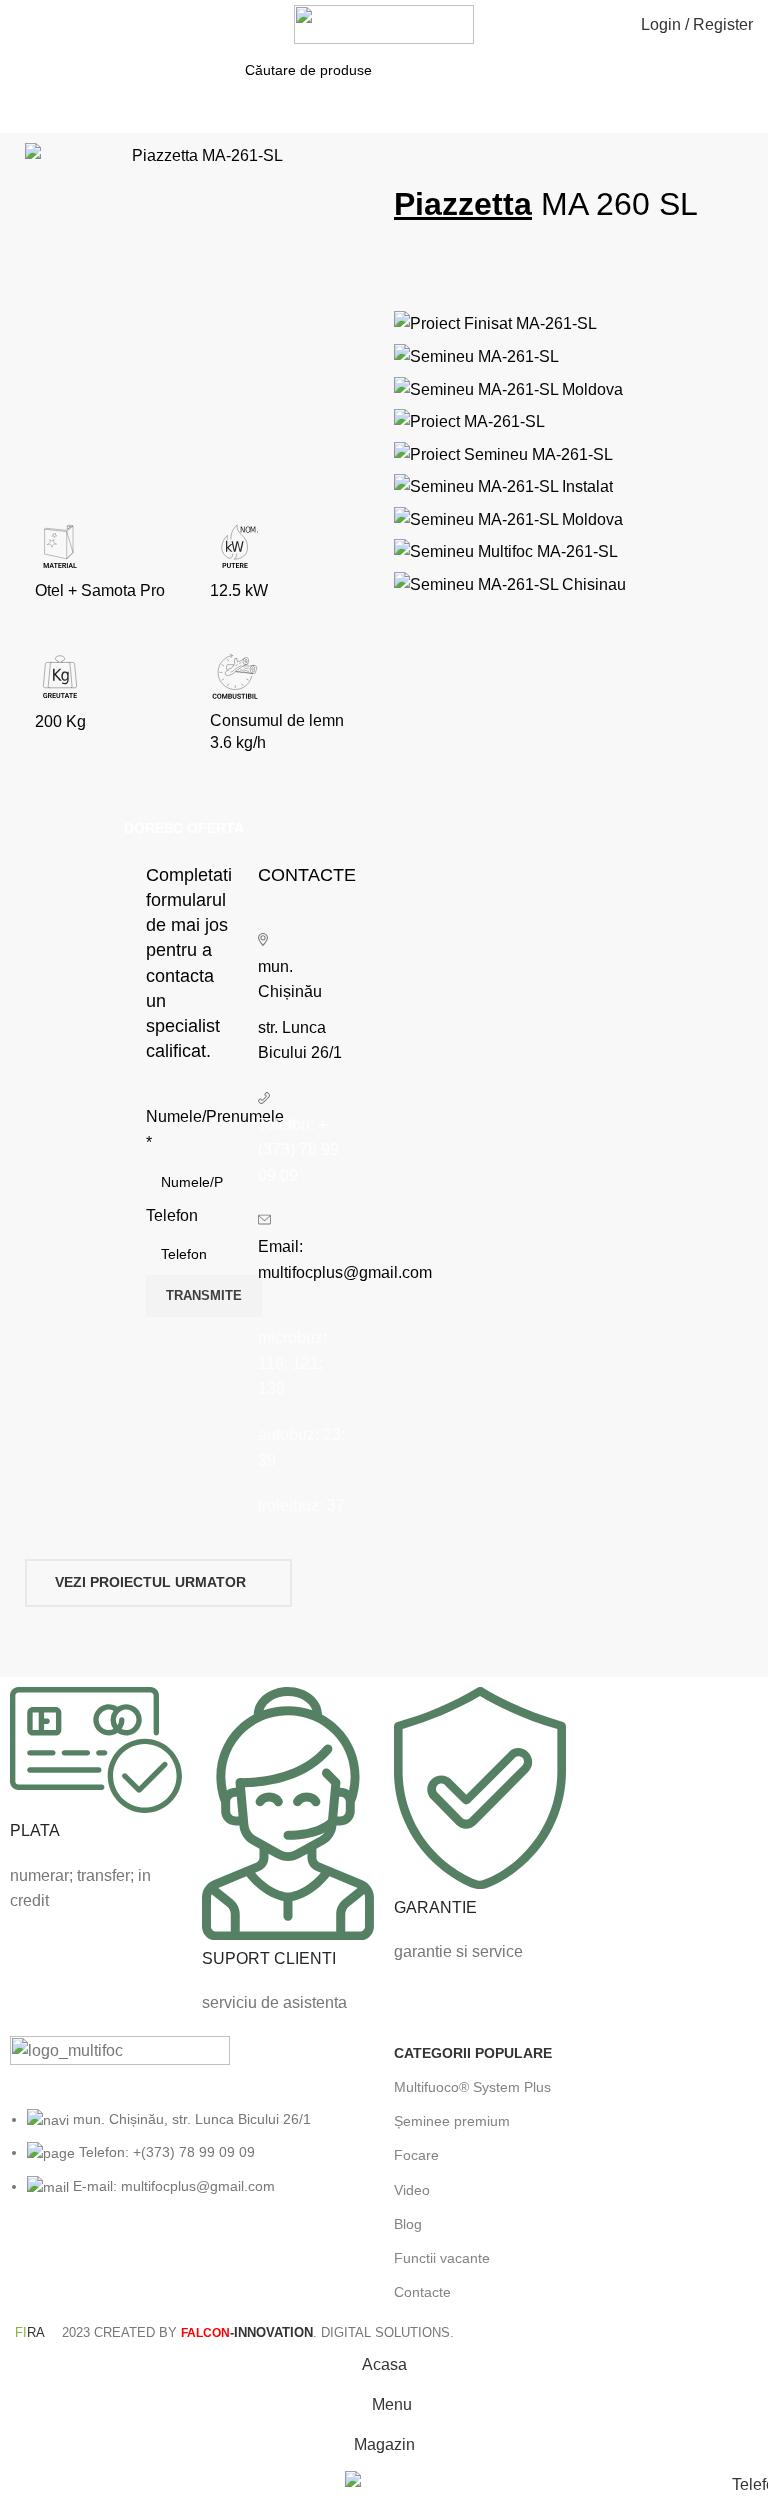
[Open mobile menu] (23, 25)
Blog (408, 2224)
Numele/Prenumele (191, 1129)
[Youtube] (143, 2263)
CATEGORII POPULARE (473, 2053)
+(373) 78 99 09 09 (298, 1150)
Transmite (204, 1295)
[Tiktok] (197, 2263)
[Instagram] (89, 2263)
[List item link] (192, 2163)
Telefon (172, 1215)
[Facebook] (35, 2263)
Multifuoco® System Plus (472, 2087)
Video (412, 2190)
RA (29, 2332)
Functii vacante (442, 2258)
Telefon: (288, 1124)
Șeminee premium (452, 2121)
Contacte (422, 2292)
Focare (416, 2155)
